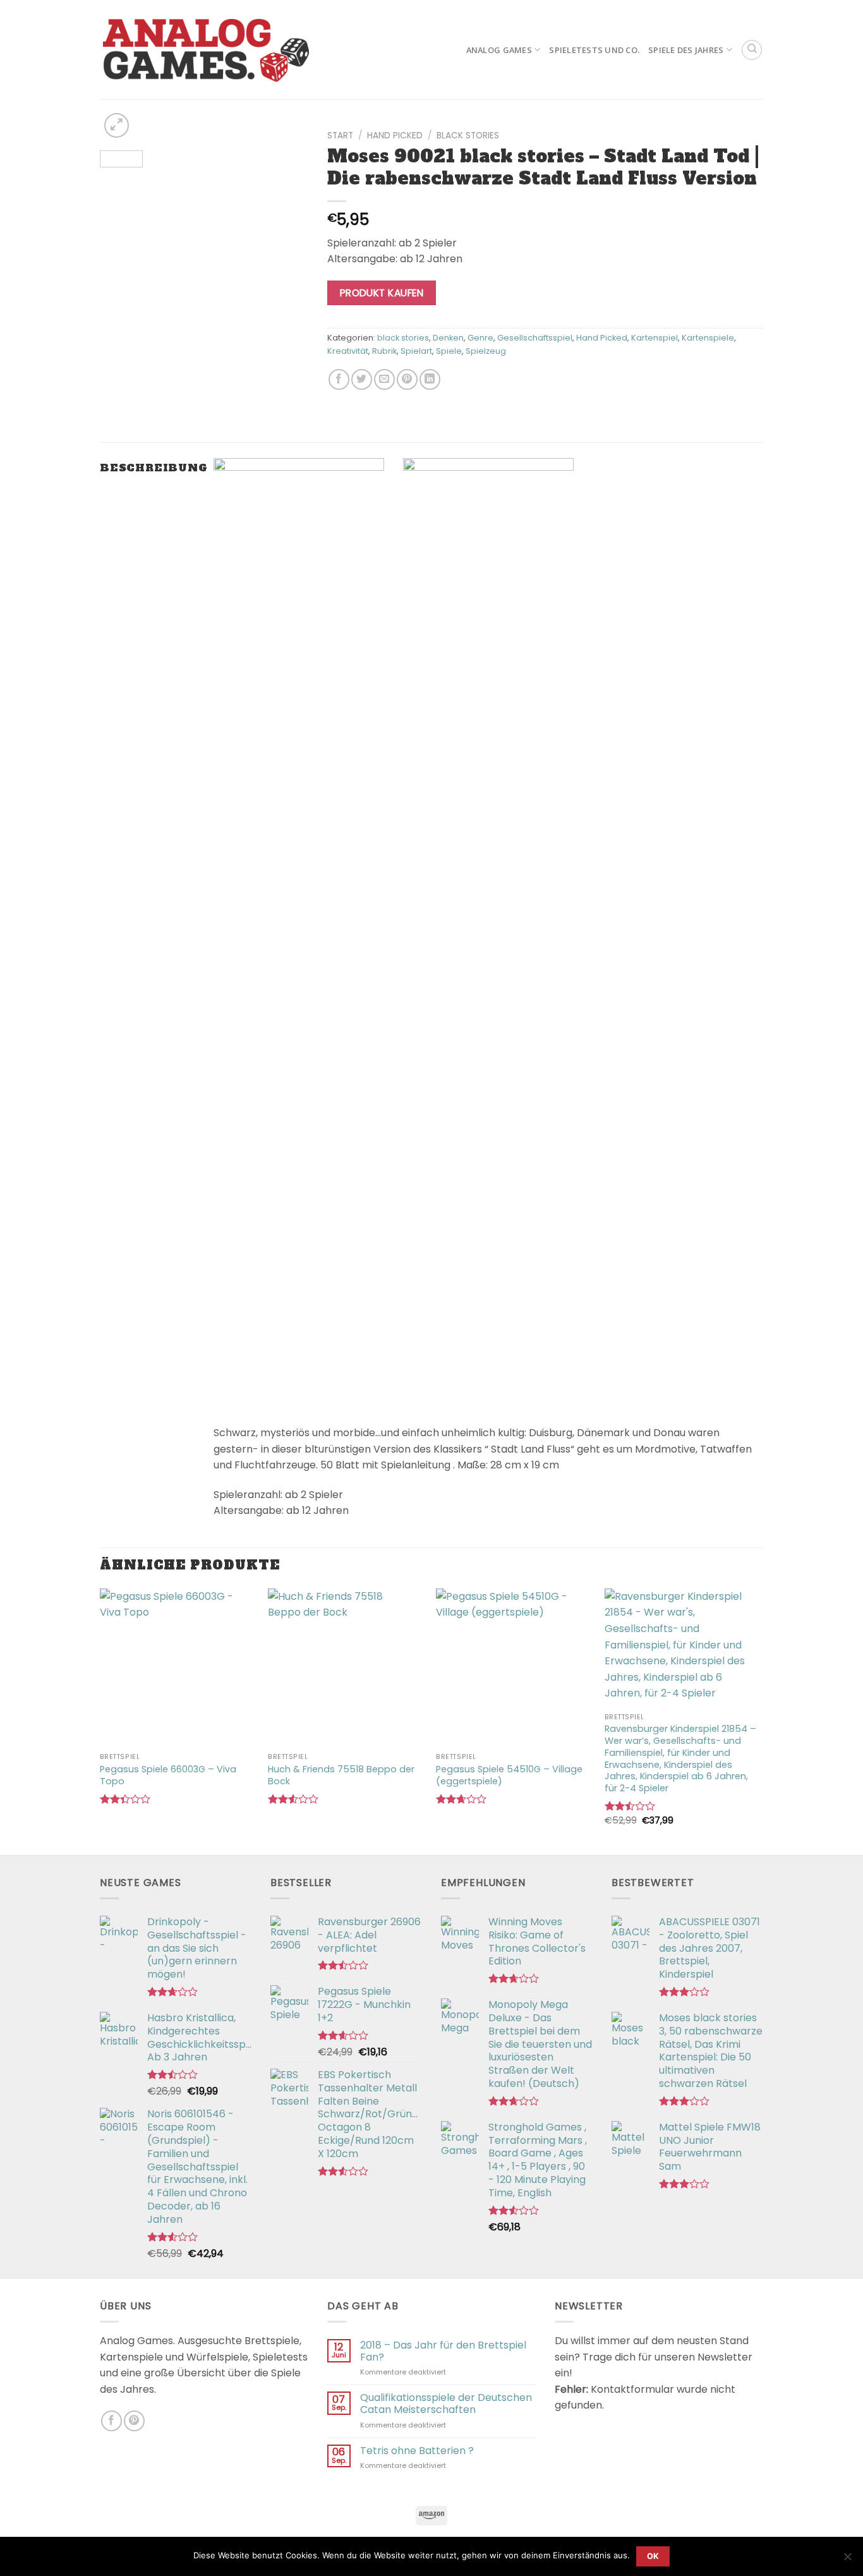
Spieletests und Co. (594, 50)
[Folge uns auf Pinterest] (134, 2421)
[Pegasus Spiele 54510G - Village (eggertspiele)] (514, 1667)
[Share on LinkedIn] (430, 379)
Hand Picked (395, 136)
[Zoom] (117, 125)
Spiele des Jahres (686, 50)
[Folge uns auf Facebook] (112, 2421)
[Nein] (847, 2560)
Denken (448, 338)
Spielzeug (486, 351)
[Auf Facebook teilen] (339, 379)
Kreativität (348, 351)
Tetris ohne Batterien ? (417, 2451)
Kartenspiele (708, 338)
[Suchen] (752, 50)
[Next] (288, 143)
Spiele (449, 351)
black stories (468, 136)
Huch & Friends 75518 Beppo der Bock (341, 1775)
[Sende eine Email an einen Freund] (384, 379)
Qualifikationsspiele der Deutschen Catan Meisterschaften (446, 2404)
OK (653, 2556)
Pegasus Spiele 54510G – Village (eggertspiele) (509, 1775)
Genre (480, 338)
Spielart (416, 351)
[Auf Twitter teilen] (362, 379)
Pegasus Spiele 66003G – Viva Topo (168, 1775)
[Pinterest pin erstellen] (407, 379)
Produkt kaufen (382, 293)
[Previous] (120, 143)
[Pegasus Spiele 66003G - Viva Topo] (178, 1667)
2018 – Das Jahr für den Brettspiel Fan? (443, 2351)
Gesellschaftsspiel (535, 338)
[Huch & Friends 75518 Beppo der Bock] (346, 1667)
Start (340, 136)
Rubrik (384, 351)
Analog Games (499, 50)
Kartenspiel (655, 338)
